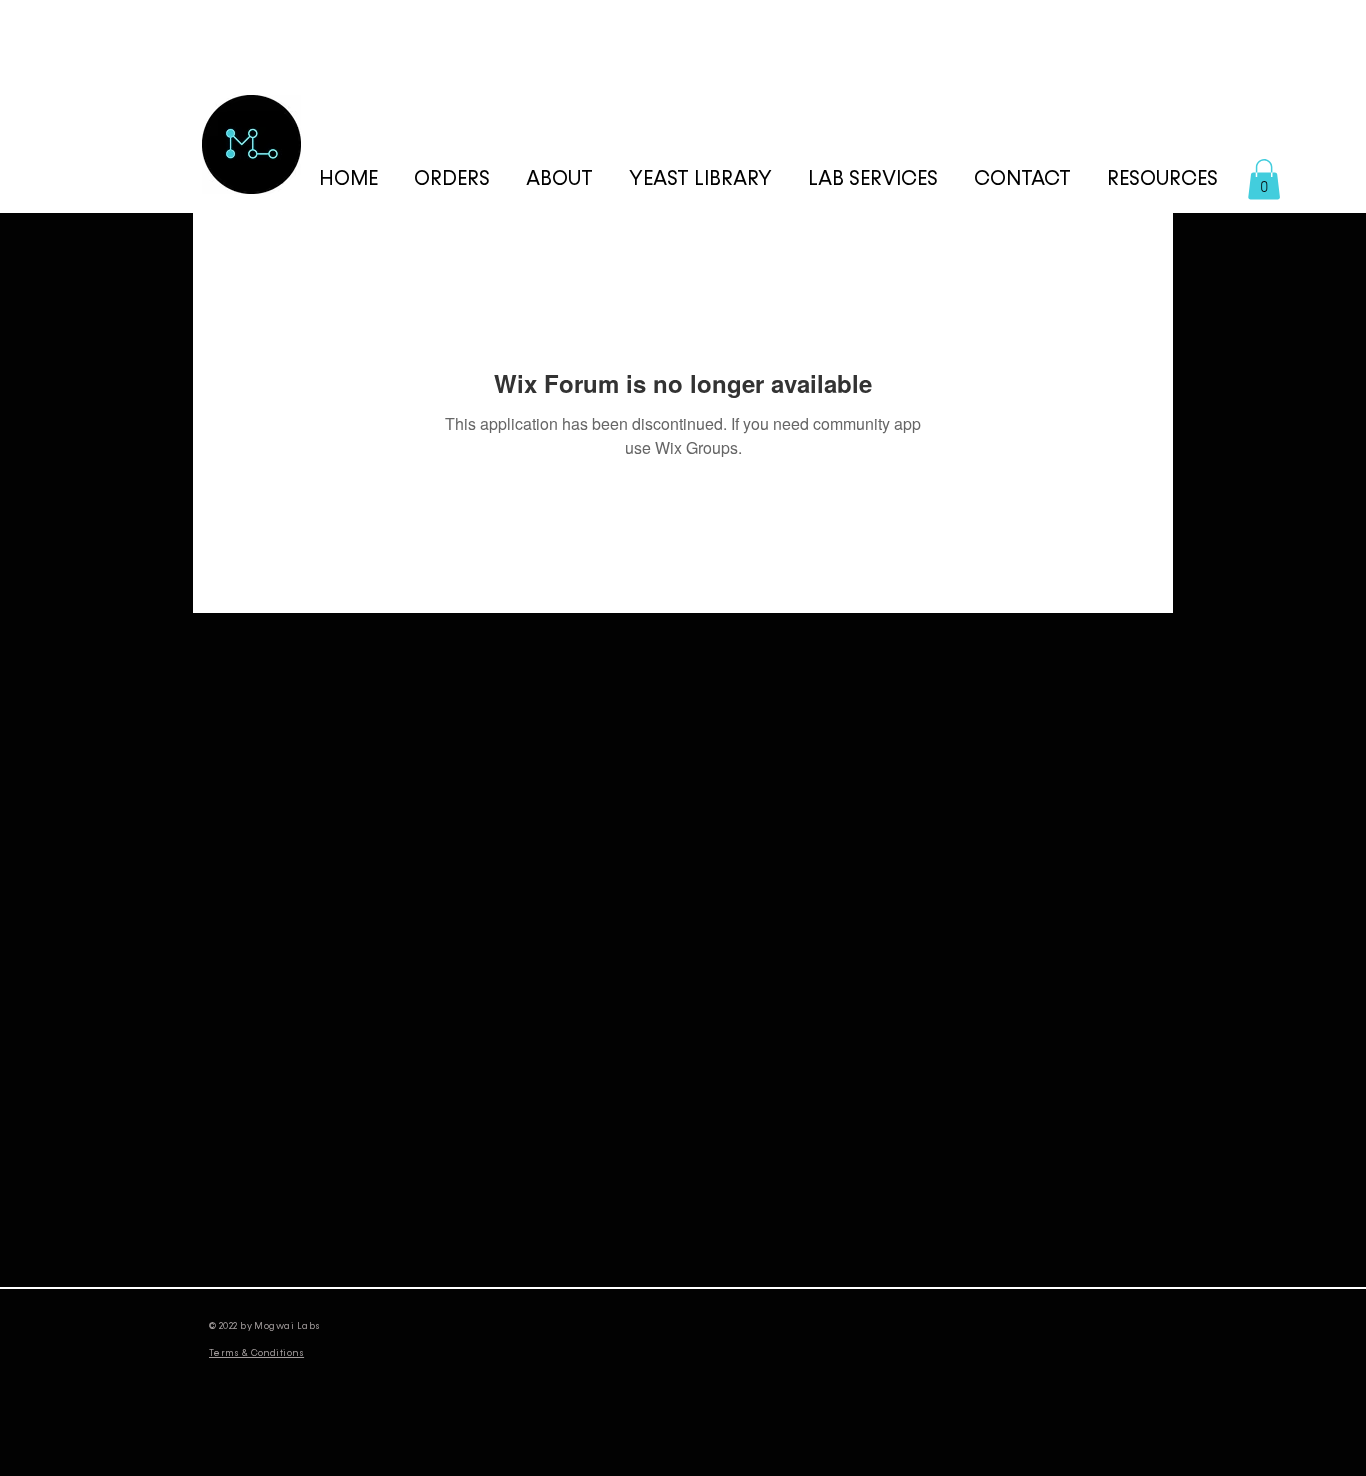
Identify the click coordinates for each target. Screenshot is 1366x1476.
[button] (1162, 179)
